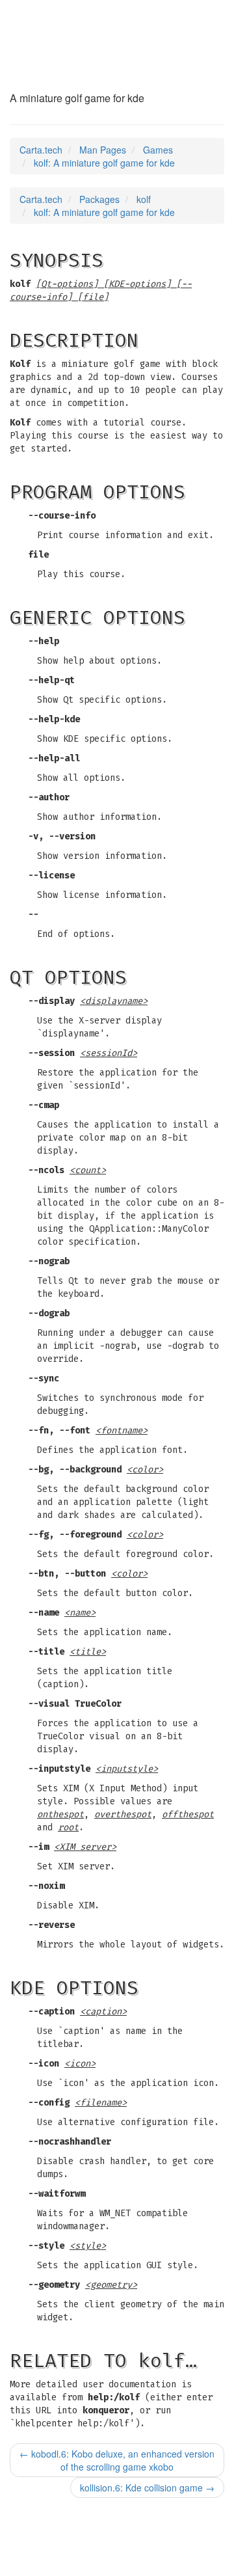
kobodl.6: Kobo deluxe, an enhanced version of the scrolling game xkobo (117, 2460)
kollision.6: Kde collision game (147, 2488)
